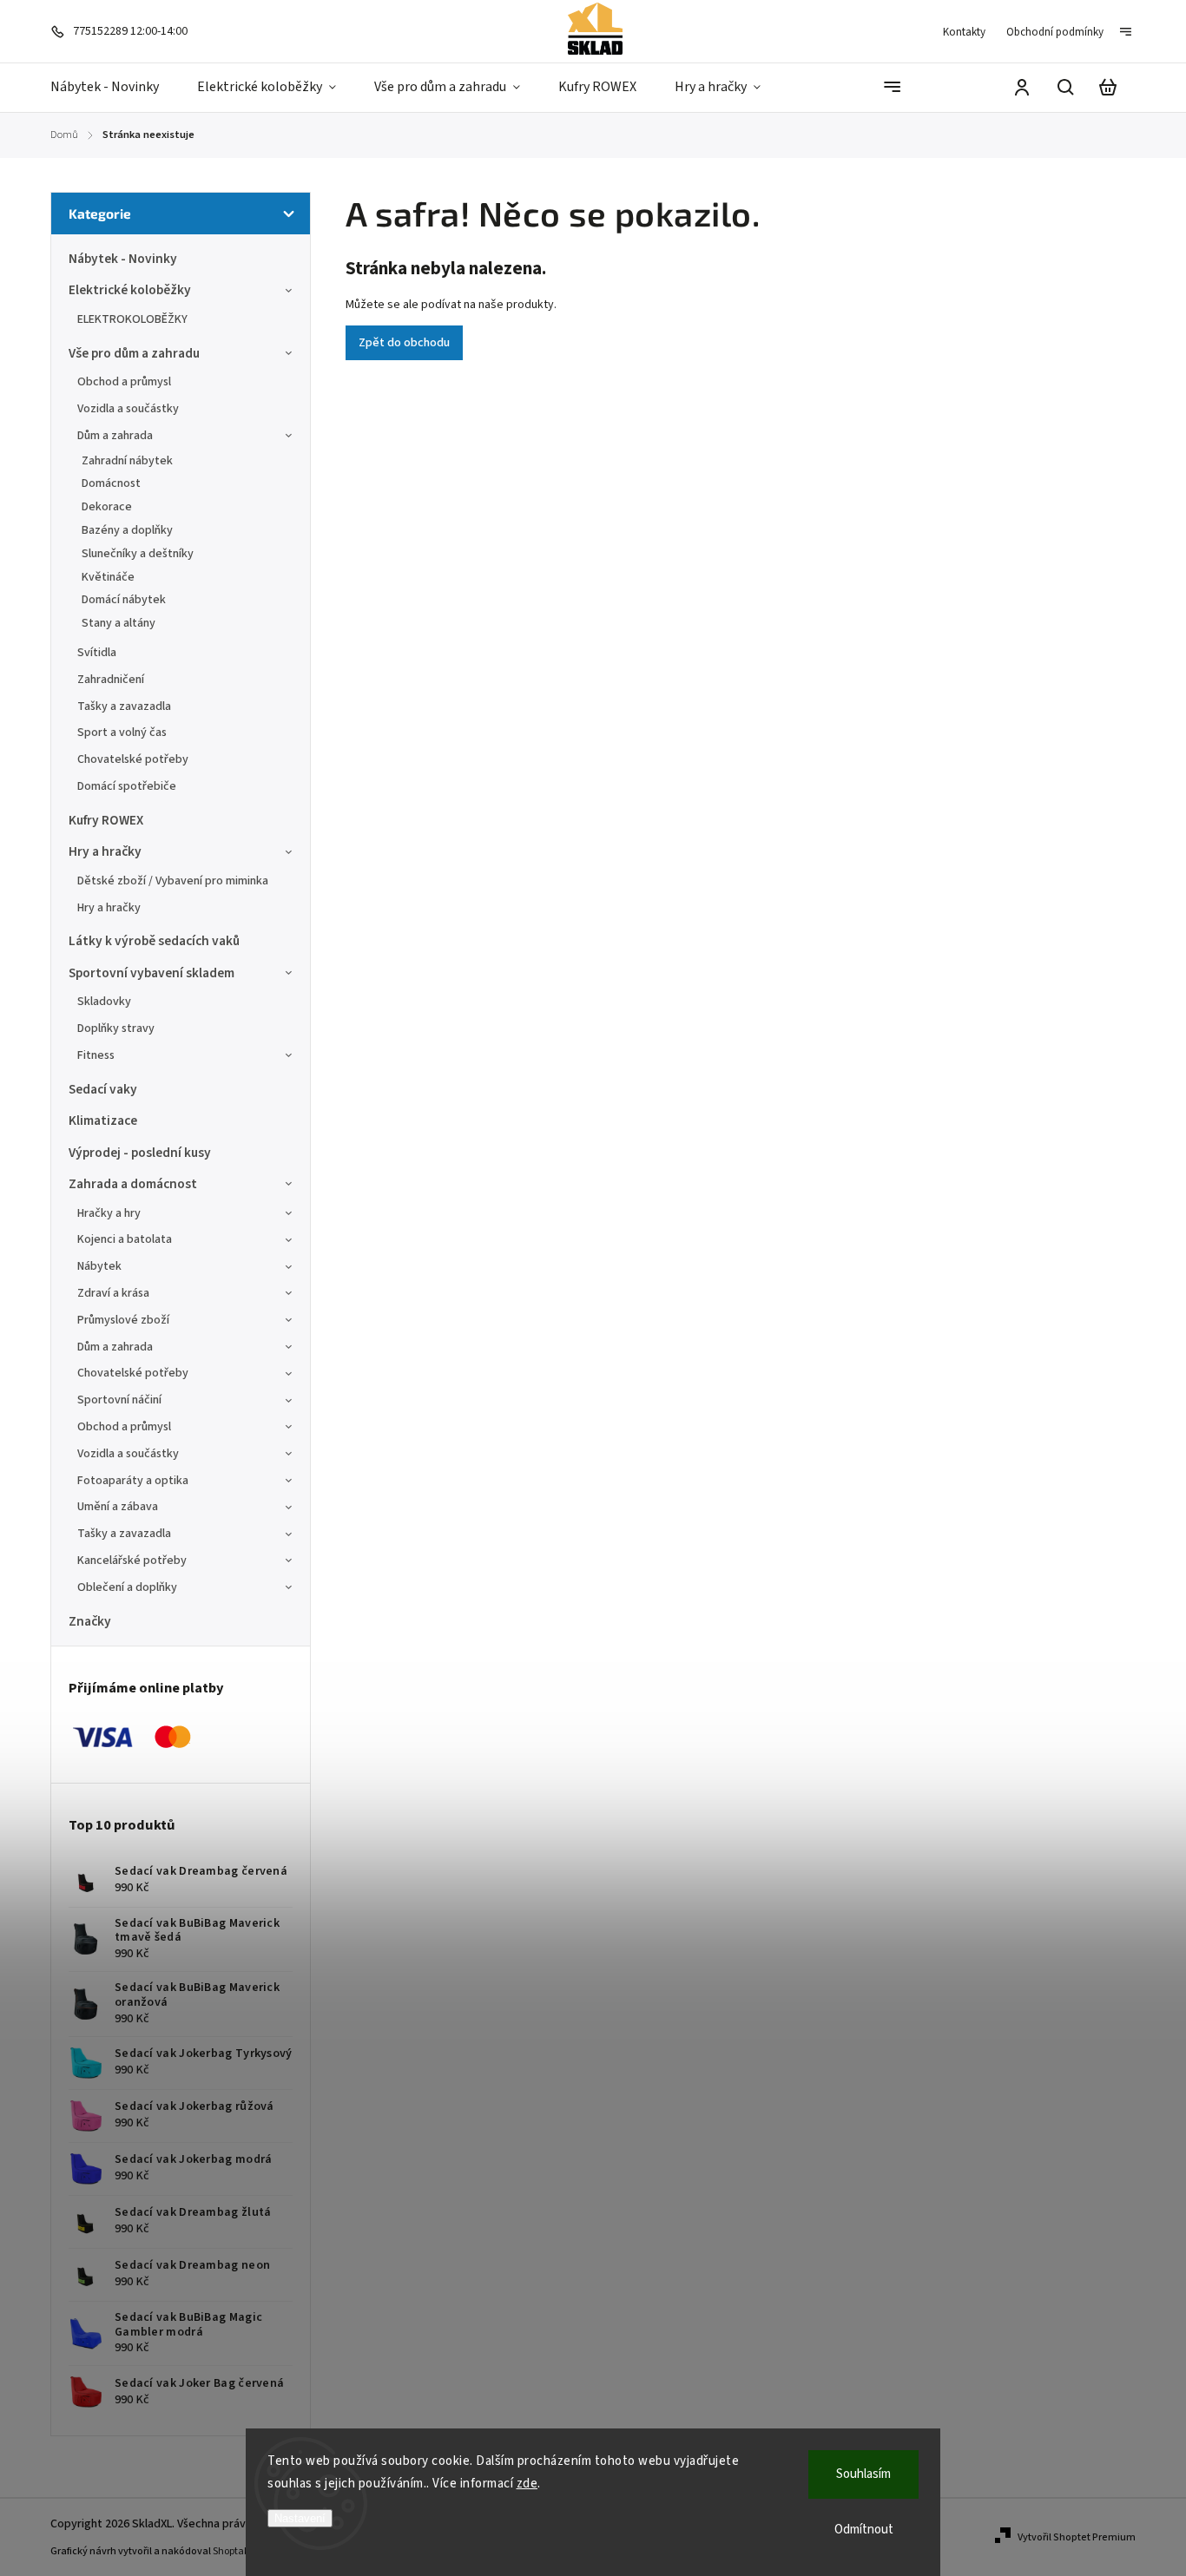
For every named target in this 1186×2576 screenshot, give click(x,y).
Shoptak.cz (237, 2551)
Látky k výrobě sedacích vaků (154, 941)
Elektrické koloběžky (130, 290)
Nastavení (300, 2518)
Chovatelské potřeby (133, 759)
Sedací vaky (103, 1089)
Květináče (108, 577)
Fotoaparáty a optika (133, 1481)
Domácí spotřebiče (127, 786)
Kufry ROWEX (106, 820)
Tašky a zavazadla (124, 706)
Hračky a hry (109, 1213)
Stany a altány (119, 623)
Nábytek (99, 1266)
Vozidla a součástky (128, 409)
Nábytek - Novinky (123, 259)
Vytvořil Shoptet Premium (1077, 2537)
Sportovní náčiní (119, 1400)
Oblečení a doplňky (127, 1587)
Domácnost (111, 483)
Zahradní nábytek (127, 461)
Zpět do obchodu (404, 343)
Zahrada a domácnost (133, 1184)
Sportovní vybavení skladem (152, 973)
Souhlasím (863, 2474)
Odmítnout (864, 2530)
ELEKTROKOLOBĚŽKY (132, 319)
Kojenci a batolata (125, 1239)
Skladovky (104, 1002)
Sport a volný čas (122, 733)
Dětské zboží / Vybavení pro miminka (173, 881)
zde (527, 2484)
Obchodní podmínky (1055, 32)
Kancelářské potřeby (132, 1561)
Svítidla (97, 653)
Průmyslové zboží (123, 1320)
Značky (90, 1621)
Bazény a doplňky (127, 530)
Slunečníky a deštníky (138, 554)
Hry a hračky (105, 851)
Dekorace (107, 507)
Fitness (96, 1055)
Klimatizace (103, 1120)
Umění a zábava (118, 1507)
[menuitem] (114, 88)
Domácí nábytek (124, 600)
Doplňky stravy (116, 1028)
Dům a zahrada (115, 436)
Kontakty (964, 32)
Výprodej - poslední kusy (140, 1153)
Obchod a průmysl (124, 382)
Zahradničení (111, 680)
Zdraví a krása (113, 1293)
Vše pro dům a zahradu (134, 353)
